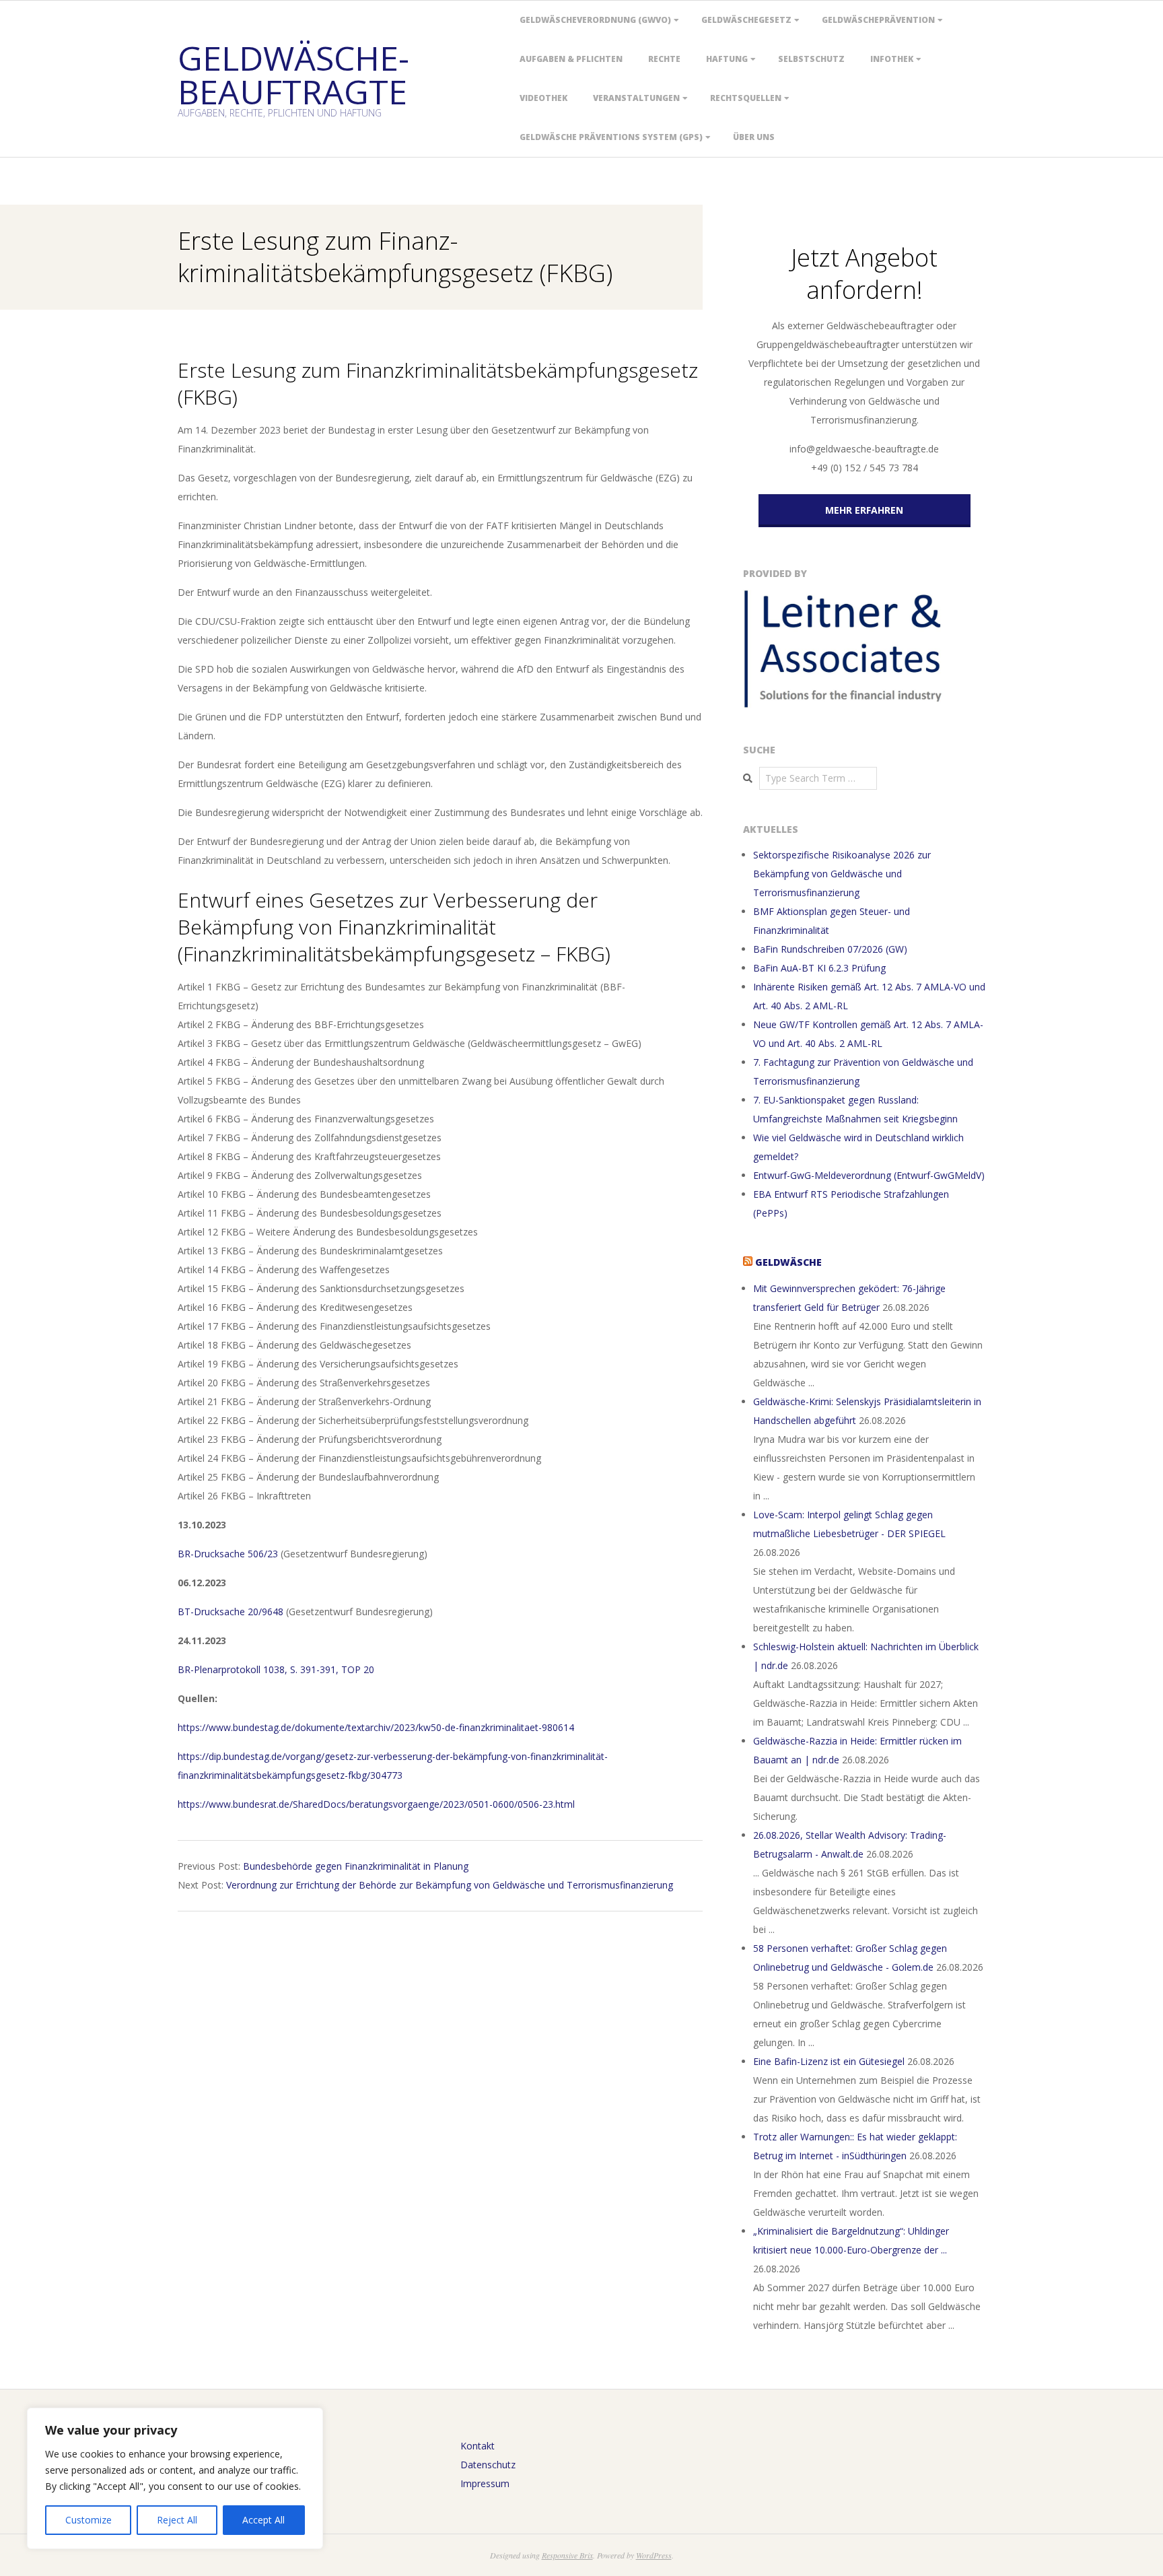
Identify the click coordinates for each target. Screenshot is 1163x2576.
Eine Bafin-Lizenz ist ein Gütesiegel (829, 2061)
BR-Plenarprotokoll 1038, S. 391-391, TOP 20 (276, 1669)
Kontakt (478, 2446)
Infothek (892, 59)
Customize (89, 2520)
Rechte (664, 59)
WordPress (654, 2555)
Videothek (543, 98)
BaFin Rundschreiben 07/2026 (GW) (830, 949)
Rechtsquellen (746, 98)
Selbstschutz (811, 59)
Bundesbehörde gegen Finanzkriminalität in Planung (356, 1866)
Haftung (727, 59)
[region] (175, 2478)
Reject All (177, 2520)
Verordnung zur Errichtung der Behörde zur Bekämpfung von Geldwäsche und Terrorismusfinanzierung (450, 1885)
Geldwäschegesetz (746, 20)
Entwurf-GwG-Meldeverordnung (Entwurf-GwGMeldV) (869, 1175)
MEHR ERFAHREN (864, 510)
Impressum (485, 2483)
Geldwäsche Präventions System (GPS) (611, 137)
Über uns (754, 137)
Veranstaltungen (636, 98)
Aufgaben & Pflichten (571, 59)
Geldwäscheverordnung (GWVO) (595, 20)
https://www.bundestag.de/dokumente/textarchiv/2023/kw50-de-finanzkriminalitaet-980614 (376, 1727)
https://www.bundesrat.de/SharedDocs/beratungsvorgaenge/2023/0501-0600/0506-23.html (376, 1804)
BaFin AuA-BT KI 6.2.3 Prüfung (819, 968)
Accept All (263, 2520)
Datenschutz (488, 2465)
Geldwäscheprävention (878, 20)
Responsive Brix (567, 2555)
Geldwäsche (788, 1262)
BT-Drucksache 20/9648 (231, 1612)
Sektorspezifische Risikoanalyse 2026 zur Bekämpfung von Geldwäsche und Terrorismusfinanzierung (842, 874)
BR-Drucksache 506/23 (228, 1554)
